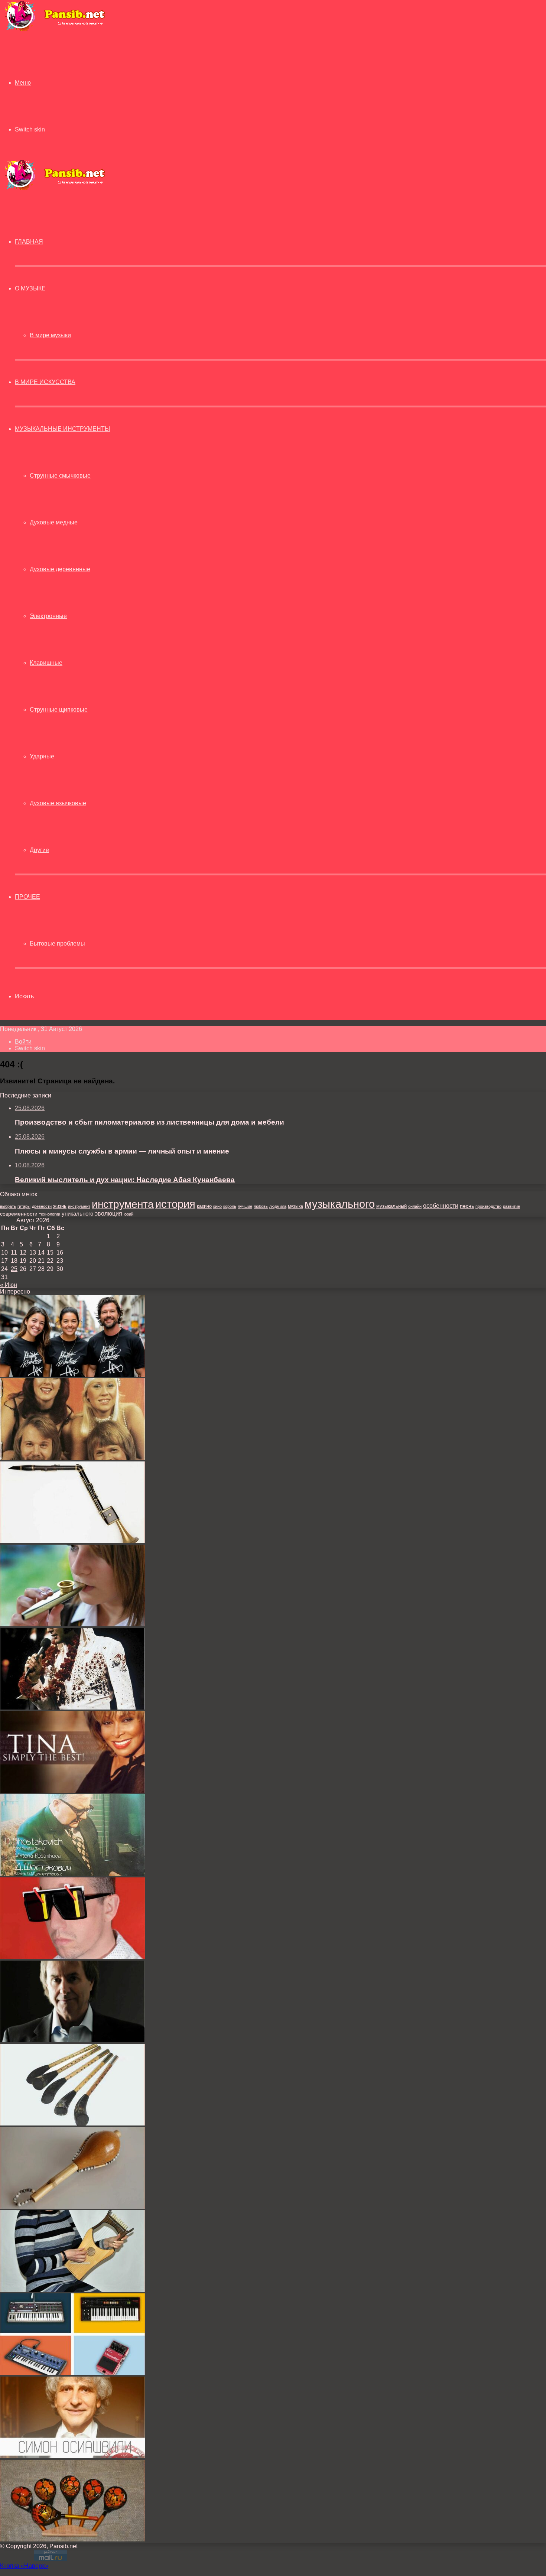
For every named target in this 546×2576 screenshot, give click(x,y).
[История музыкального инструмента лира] (72, 2290)
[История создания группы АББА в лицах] (72, 1458)
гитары (24, 1206)
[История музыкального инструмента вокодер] (72, 2373)
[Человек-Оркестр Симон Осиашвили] (72, 2456)
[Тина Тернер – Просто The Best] (72, 1791)
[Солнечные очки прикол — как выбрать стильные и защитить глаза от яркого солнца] (72, 1957)
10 (4, 1253)
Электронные (48, 616)
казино (204, 1206)
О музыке (30, 288)
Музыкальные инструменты (62, 429)
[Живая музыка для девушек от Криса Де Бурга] (72, 2040)
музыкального (340, 1204)
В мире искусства (45, 382)
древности (42, 1206)
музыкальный (391, 1206)
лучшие (245, 1206)
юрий (129, 1214)
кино (217, 1206)
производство (488, 1206)
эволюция (108, 1214)
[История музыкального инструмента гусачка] (72, 2207)
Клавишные (46, 663)
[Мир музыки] (55, 30)
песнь (467, 1206)
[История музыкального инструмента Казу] (72, 1624)
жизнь (60, 1206)
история (175, 1204)
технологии (50, 1214)
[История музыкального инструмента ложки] (72, 2539)
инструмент (79, 1206)
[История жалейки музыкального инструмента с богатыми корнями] (72, 2123)
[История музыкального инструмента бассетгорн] (72, 1541)
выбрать (8, 1206)
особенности (441, 1206)
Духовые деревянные (60, 569)
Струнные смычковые (60, 476)
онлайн (415, 1206)
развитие (511, 1206)
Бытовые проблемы (57, 944)
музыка (295, 1206)
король (230, 1206)
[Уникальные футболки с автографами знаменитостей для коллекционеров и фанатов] (72, 1375)
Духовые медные (54, 522)
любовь (261, 1206)
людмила (278, 1206)
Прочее (27, 897)
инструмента (123, 1204)
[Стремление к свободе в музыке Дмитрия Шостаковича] (72, 1874)
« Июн (9, 1285)
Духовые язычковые (58, 803)
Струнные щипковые (59, 710)
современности (19, 1214)
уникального (77, 1214)
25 (14, 1269)
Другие (39, 850)
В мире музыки (50, 335)
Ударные (42, 756)
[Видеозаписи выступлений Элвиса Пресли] (72, 1707)
